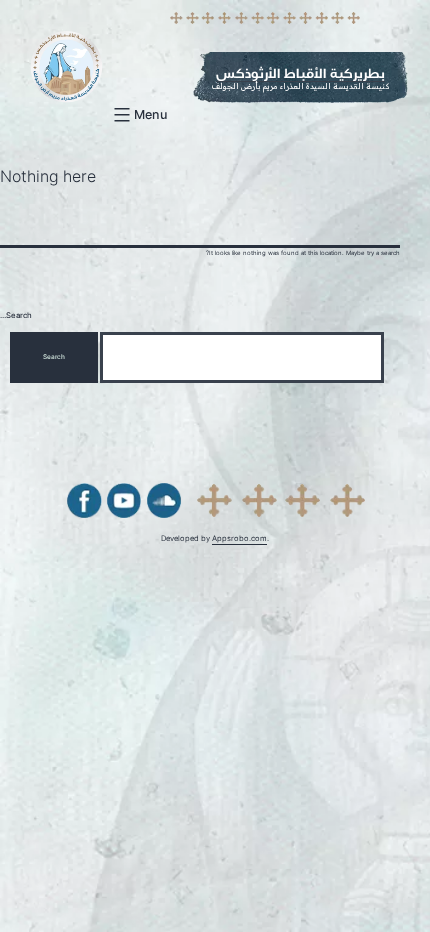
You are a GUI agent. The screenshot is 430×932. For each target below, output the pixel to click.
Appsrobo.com (239, 538)
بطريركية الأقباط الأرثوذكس (300, 73)
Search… (16, 315)
